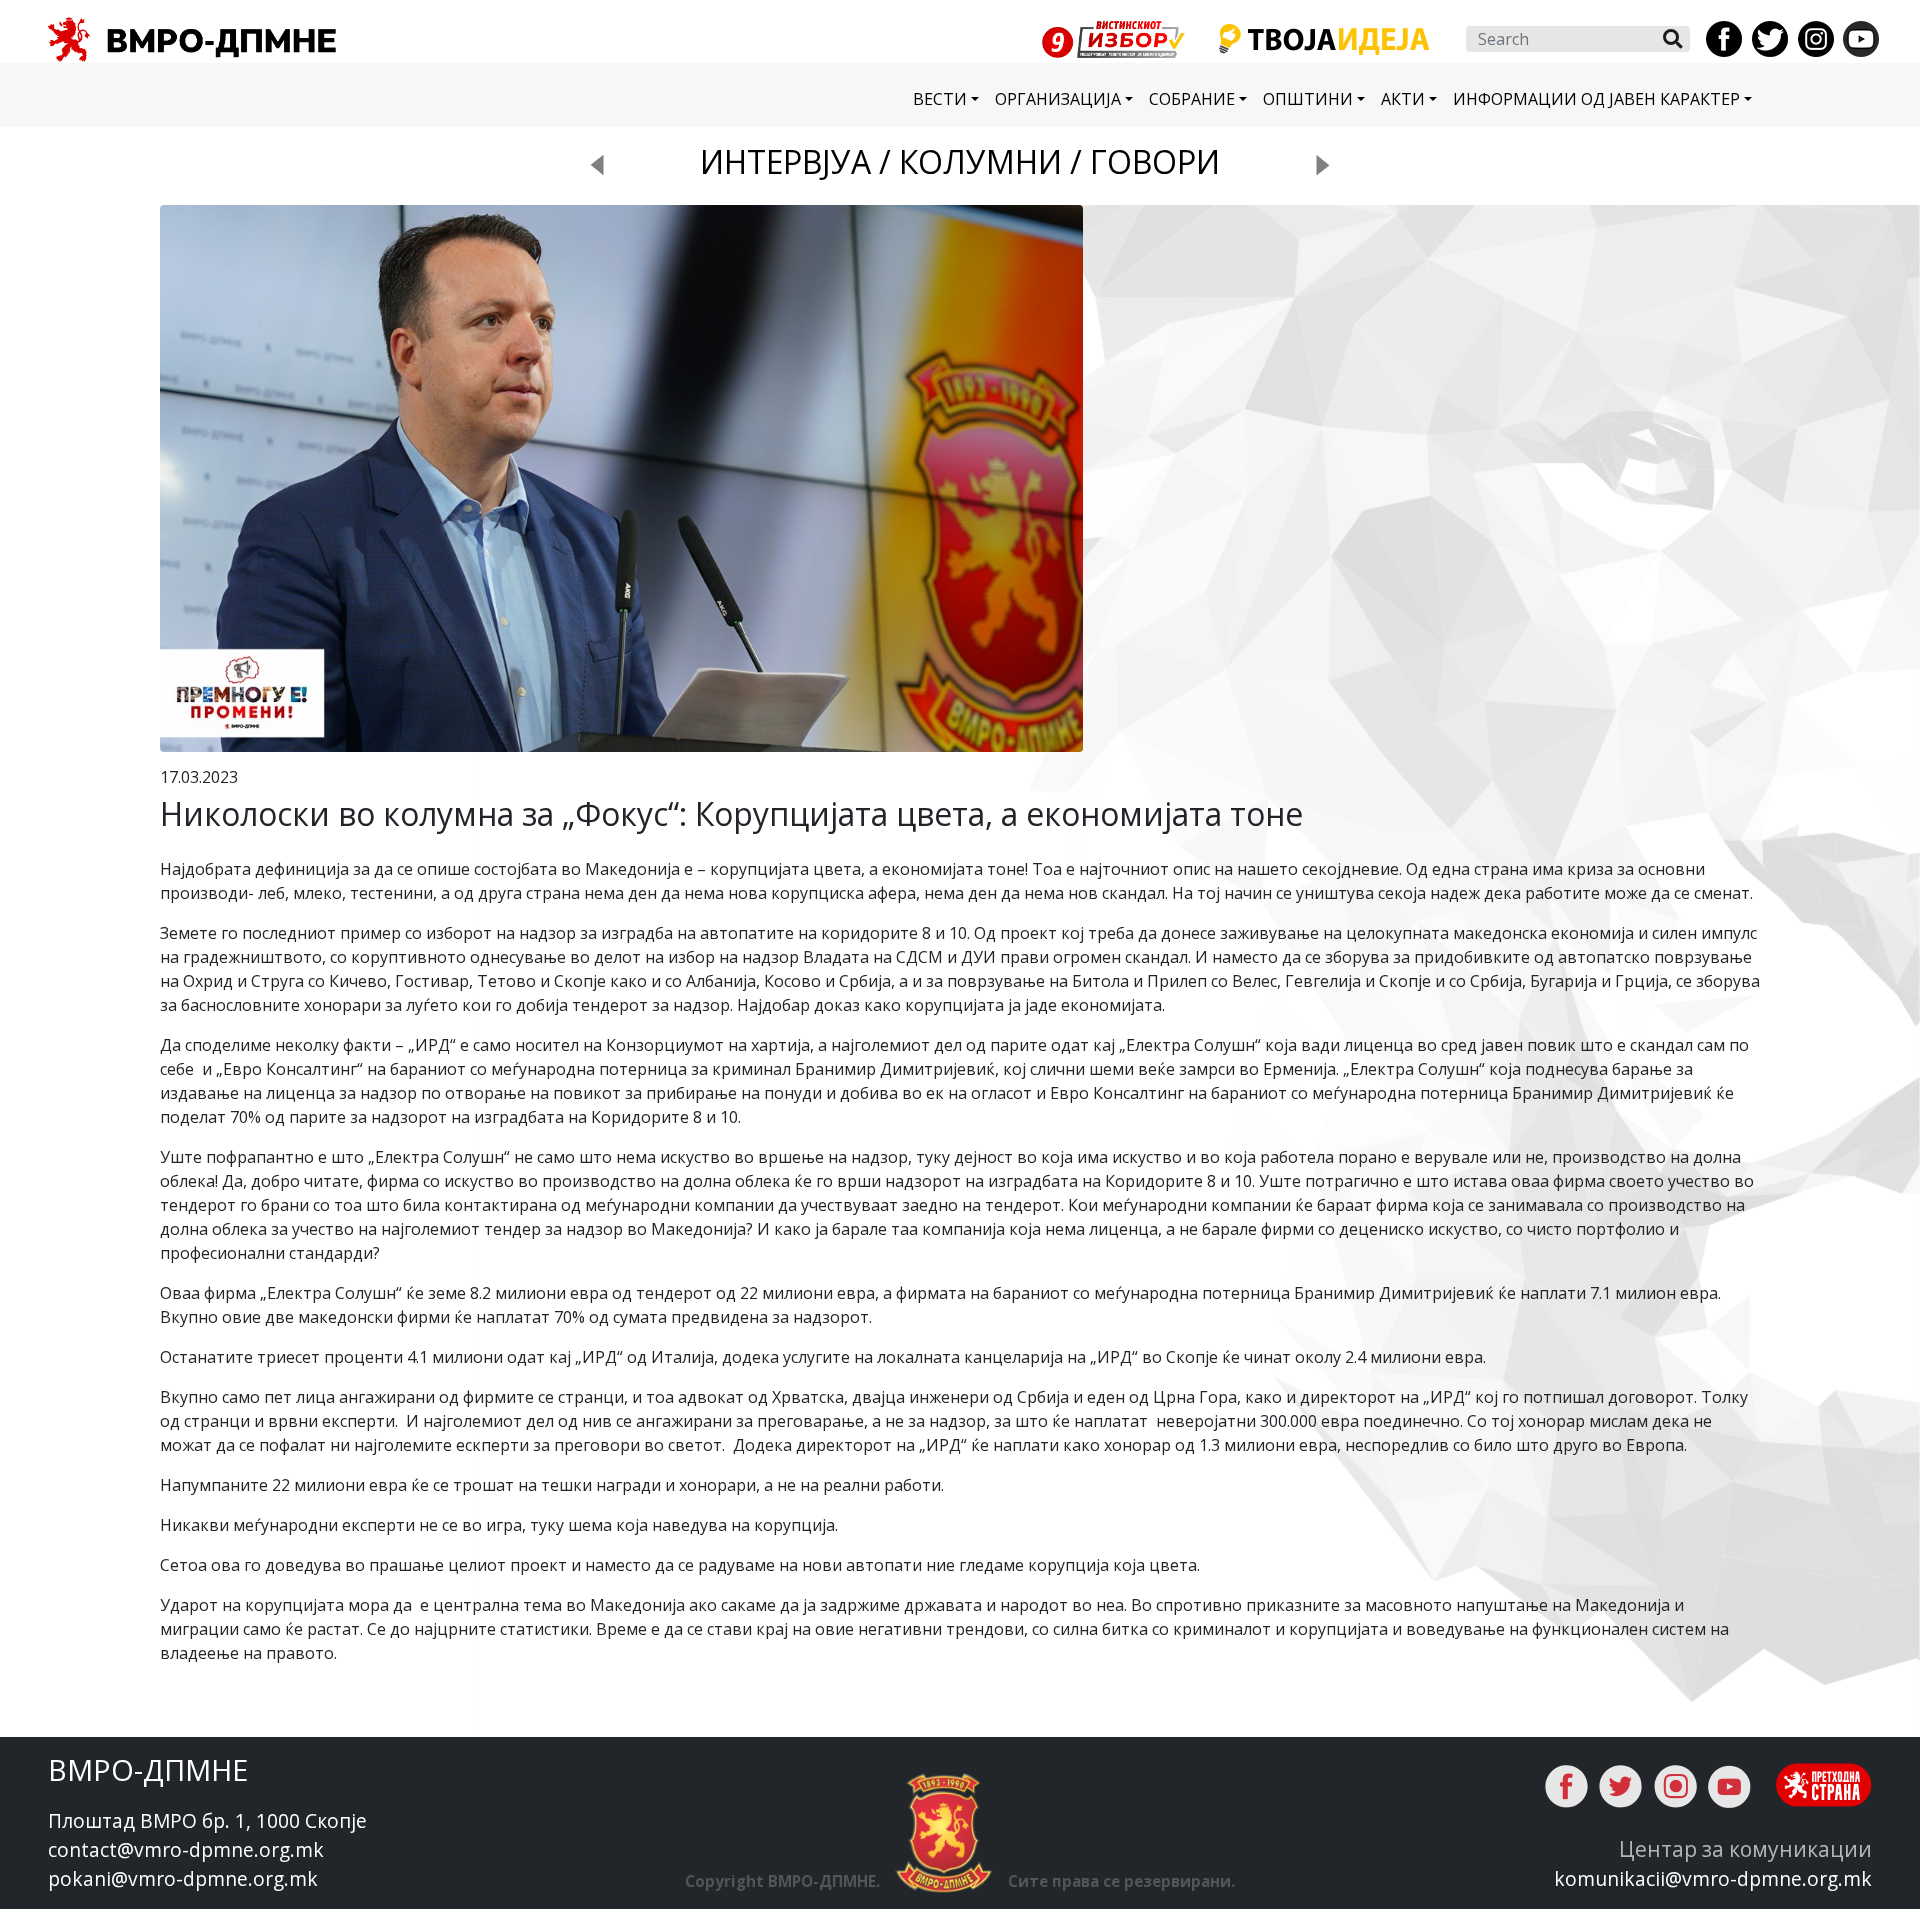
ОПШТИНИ (1308, 99)
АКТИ (1403, 99)
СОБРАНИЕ (1192, 99)
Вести (940, 99)
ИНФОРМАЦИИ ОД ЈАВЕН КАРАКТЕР (1596, 99)
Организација (1058, 99)
